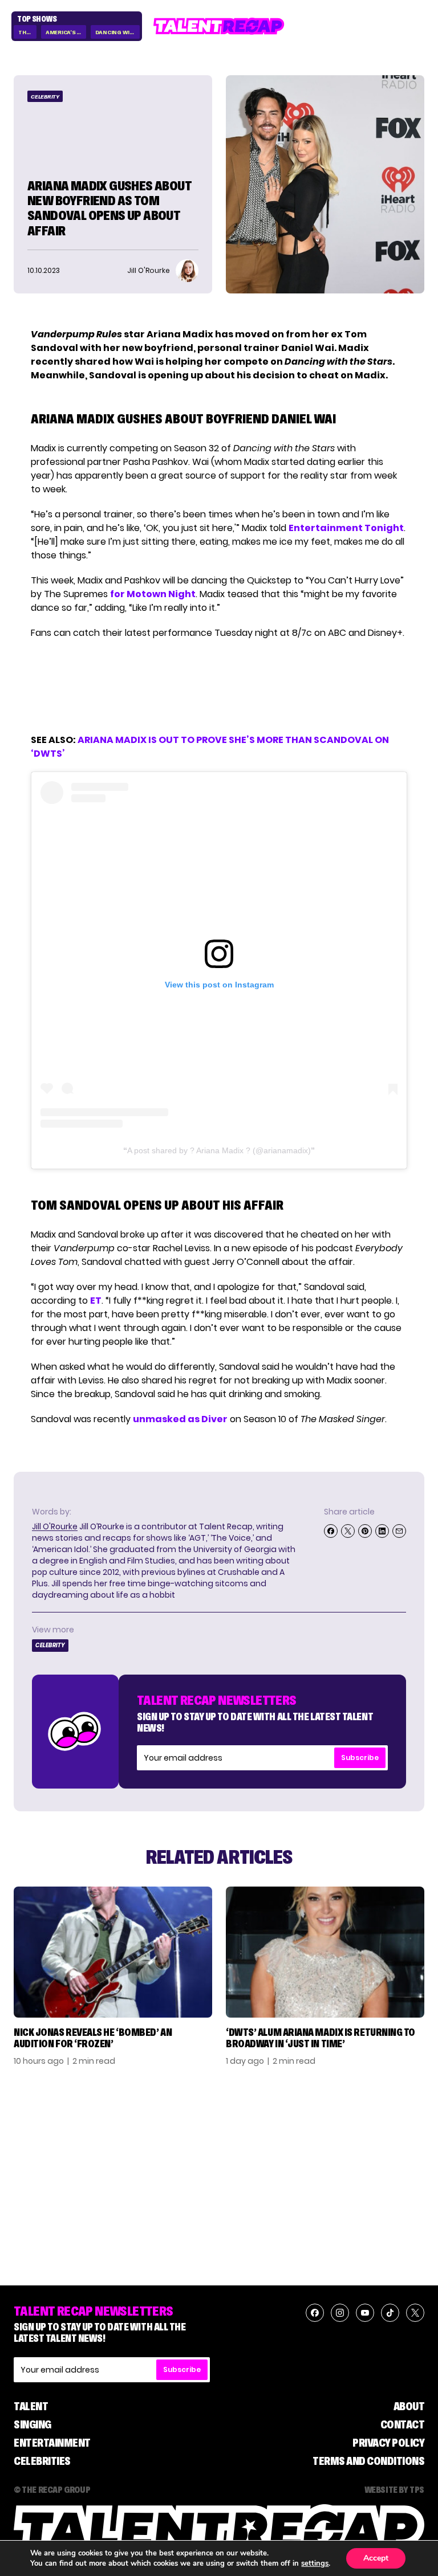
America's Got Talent (66, 32)
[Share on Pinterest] (365, 1531)
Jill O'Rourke (55, 1526)
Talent (31, 2406)
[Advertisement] (218, 687)
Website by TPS (394, 2489)
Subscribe (360, 1758)
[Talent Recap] (219, 26)
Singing (33, 2424)
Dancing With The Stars (118, 32)
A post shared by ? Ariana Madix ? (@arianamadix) (219, 1150)
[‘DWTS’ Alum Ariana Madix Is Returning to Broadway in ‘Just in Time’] (325, 1952)
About (409, 2406)
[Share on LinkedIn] (382, 1531)
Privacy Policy (388, 2443)
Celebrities (42, 2461)
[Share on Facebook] (331, 1531)
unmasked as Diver (180, 1419)
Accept (376, 2558)
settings (315, 2563)
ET (96, 1301)
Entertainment (52, 2443)
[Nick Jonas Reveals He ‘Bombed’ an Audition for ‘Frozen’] (113, 1952)
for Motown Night (153, 594)
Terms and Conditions (368, 2461)
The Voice (27, 32)
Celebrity (45, 97)
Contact (403, 2424)
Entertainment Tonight (346, 528)
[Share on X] (348, 1531)
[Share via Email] (399, 1531)
